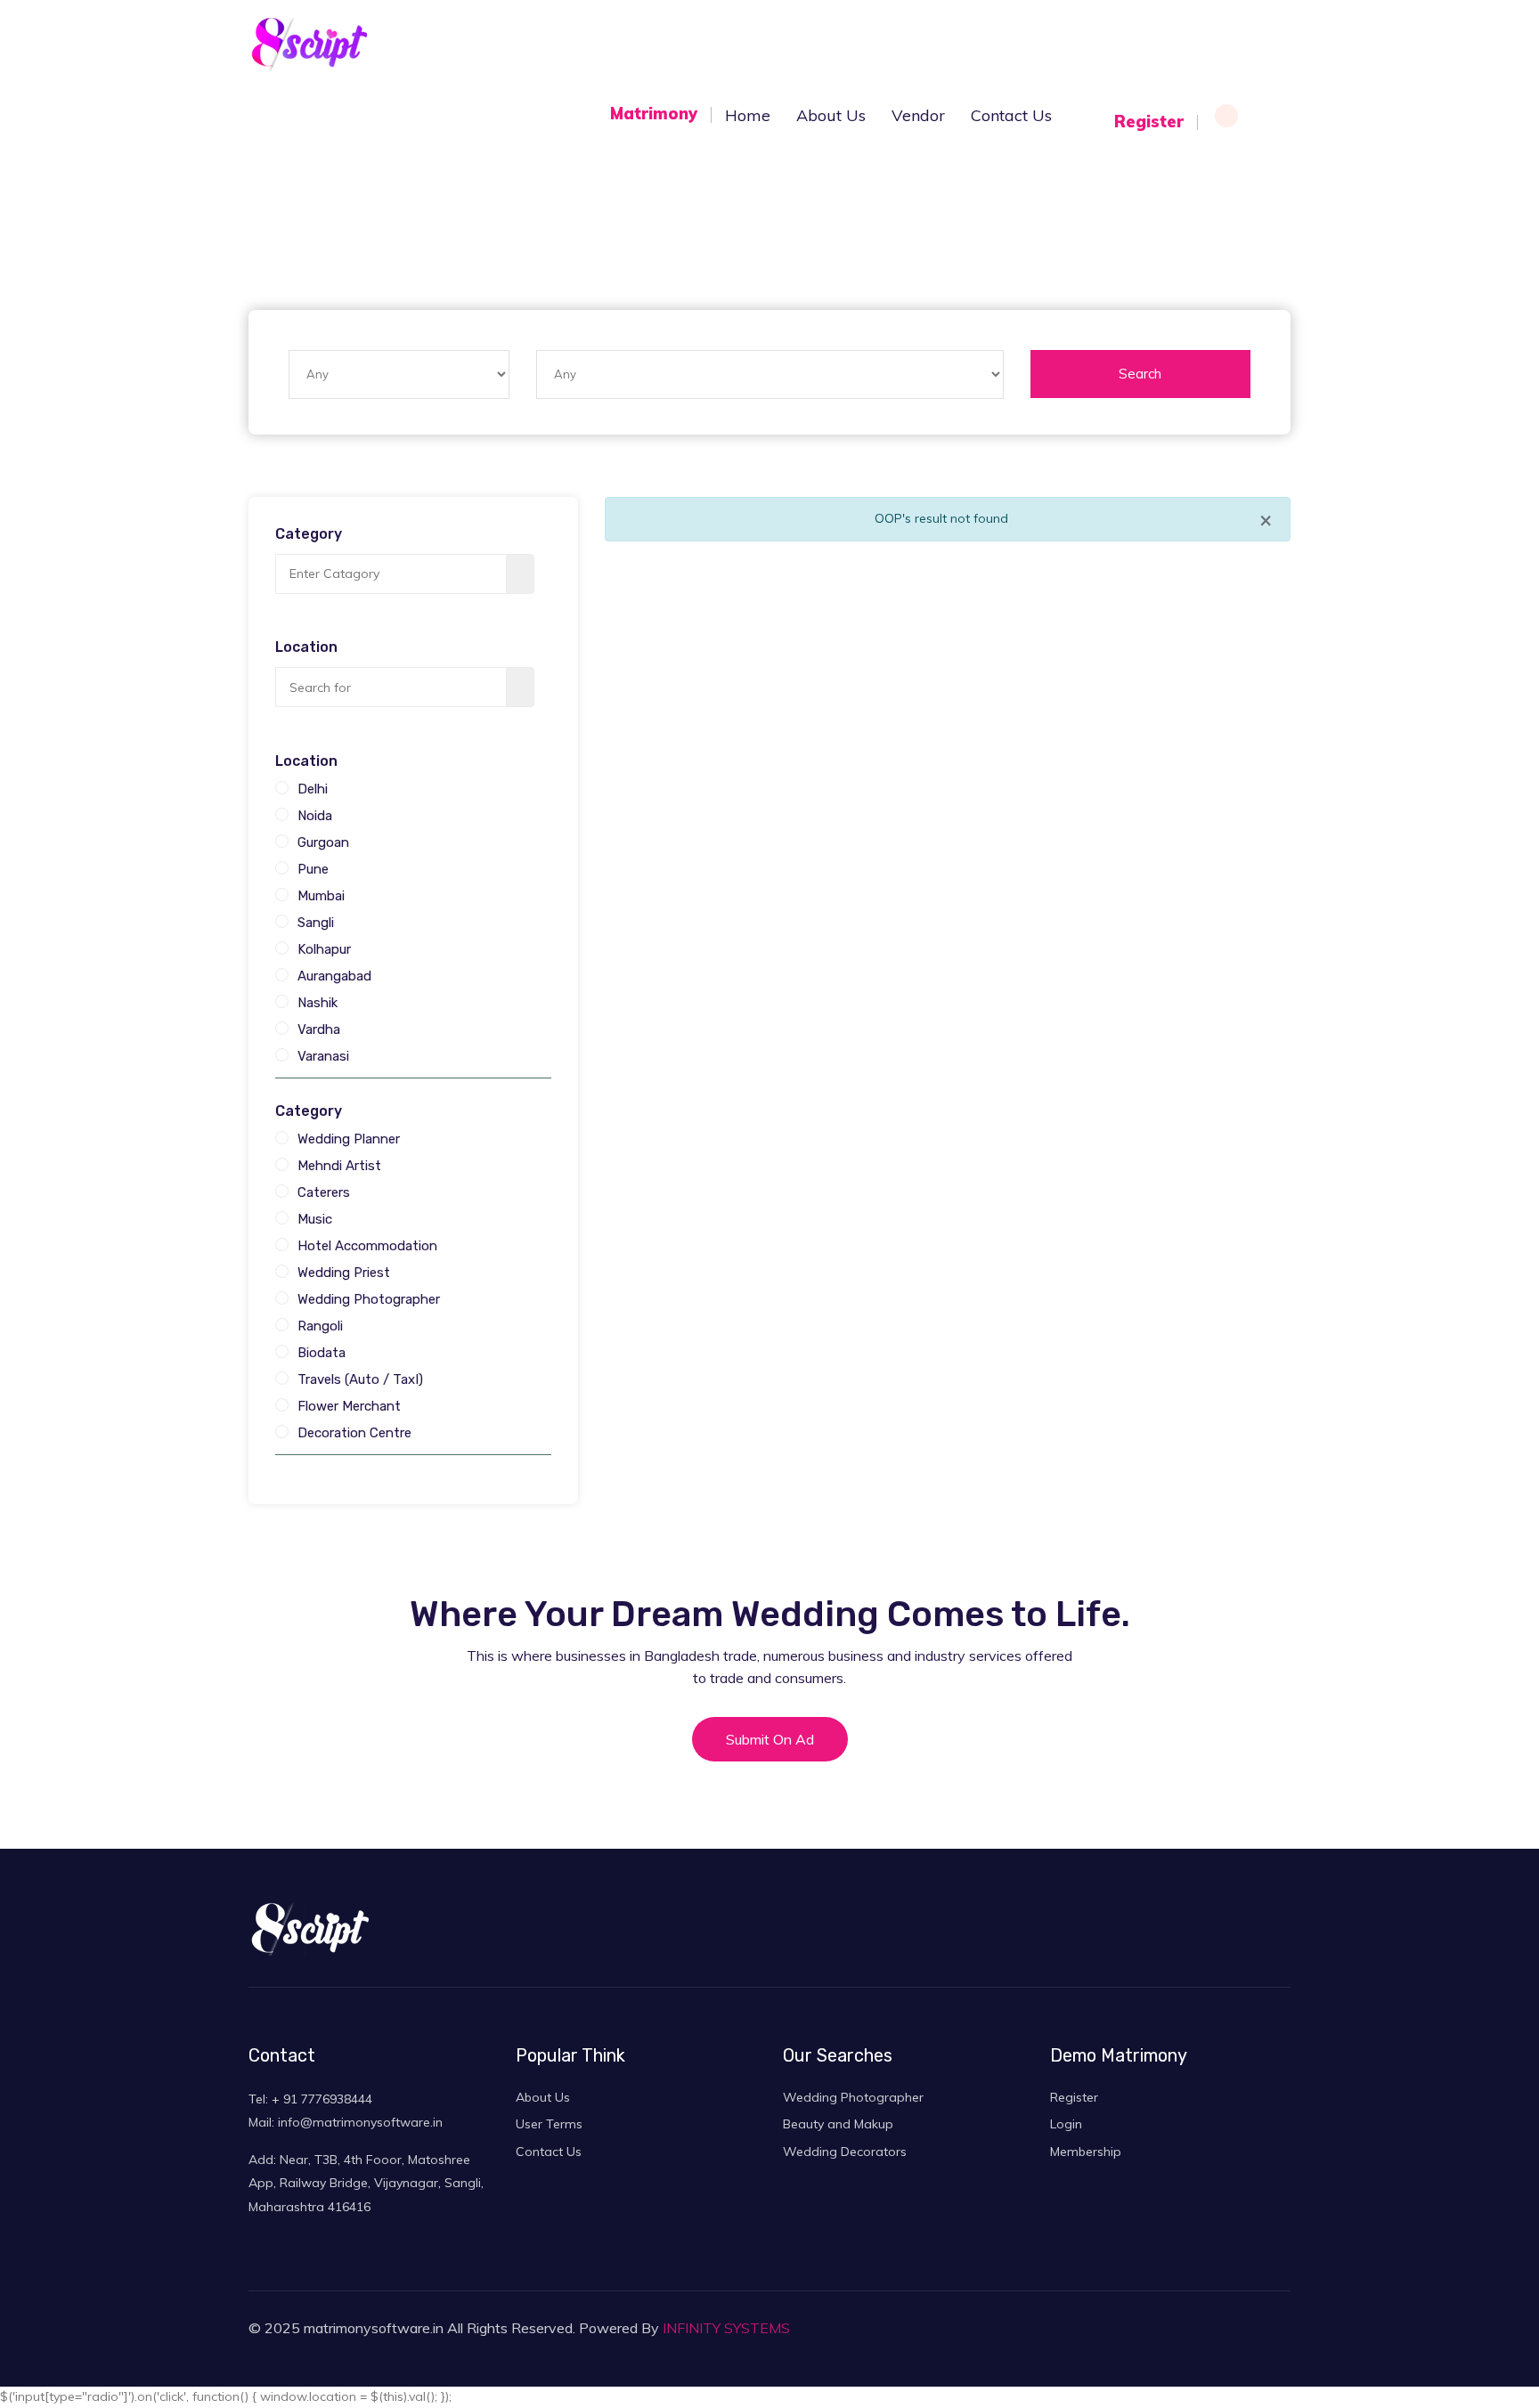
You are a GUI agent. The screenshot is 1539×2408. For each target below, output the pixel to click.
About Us (543, 2097)
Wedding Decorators (845, 2152)
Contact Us (549, 2152)
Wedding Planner (349, 1139)
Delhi (313, 789)
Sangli (316, 923)
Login (1268, 122)
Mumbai (321, 896)
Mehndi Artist (339, 1166)
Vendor (918, 115)
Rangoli (320, 1326)
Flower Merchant (349, 1406)
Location (306, 647)
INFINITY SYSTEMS (726, 2328)
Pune (313, 869)
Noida (315, 816)
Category (309, 534)
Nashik (318, 1003)
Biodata (322, 1353)
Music (315, 1219)
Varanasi (323, 1056)
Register (1149, 122)
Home (748, 115)
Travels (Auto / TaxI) (360, 1379)
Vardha (319, 1029)
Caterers (324, 1192)
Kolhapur (324, 949)
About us (831, 115)
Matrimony (654, 114)
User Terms (549, 2124)
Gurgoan (323, 842)
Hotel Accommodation (367, 1246)
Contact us (1011, 115)
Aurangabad (334, 976)
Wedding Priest (344, 1273)
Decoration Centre (354, 1433)
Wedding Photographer (369, 1299)
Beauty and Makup (838, 2124)
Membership (1086, 2152)
